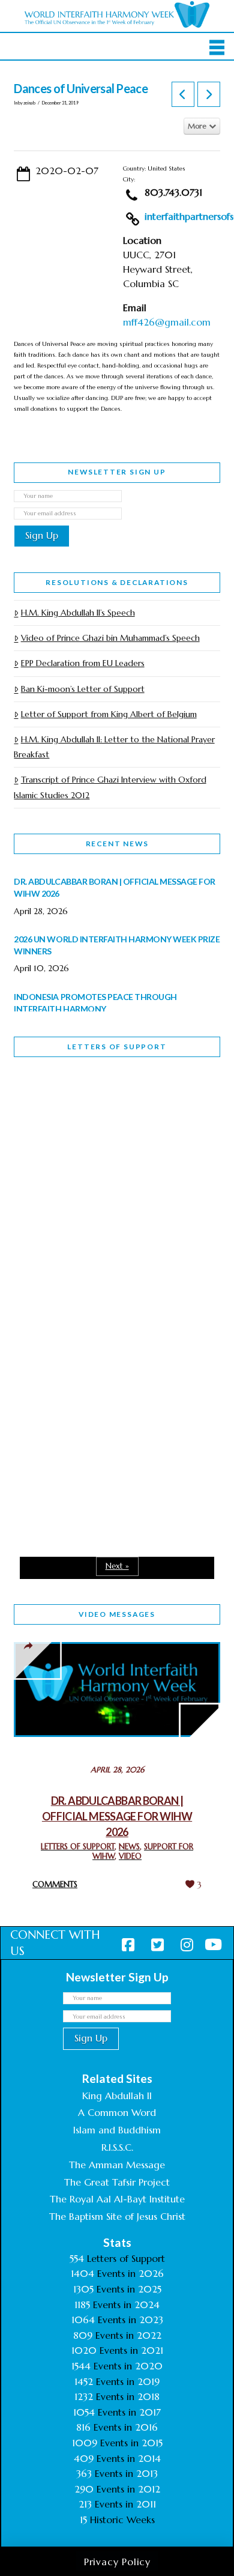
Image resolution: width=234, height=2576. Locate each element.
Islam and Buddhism (117, 2130)
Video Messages (117, 1614)
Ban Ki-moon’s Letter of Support (82, 689)
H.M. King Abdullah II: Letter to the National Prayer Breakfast (114, 747)
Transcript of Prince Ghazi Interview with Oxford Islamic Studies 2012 (110, 787)
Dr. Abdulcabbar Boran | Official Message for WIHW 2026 (117, 1816)
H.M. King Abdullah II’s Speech (78, 613)
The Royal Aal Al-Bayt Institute (117, 2199)
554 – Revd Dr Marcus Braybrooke (93, 1278)
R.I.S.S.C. (117, 2147)
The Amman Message (117, 2165)
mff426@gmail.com (167, 322)
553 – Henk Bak (76, 1425)
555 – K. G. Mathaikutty (97, 1115)
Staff (44, 1194)
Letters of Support (117, 1047)
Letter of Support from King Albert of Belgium (109, 714)
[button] (217, 47)
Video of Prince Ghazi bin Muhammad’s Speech (110, 638)
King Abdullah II (117, 2096)
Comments (55, 1884)
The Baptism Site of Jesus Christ (117, 2216)
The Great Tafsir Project (117, 2182)
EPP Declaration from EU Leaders (82, 663)
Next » (117, 1566)
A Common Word (117, 2112)
